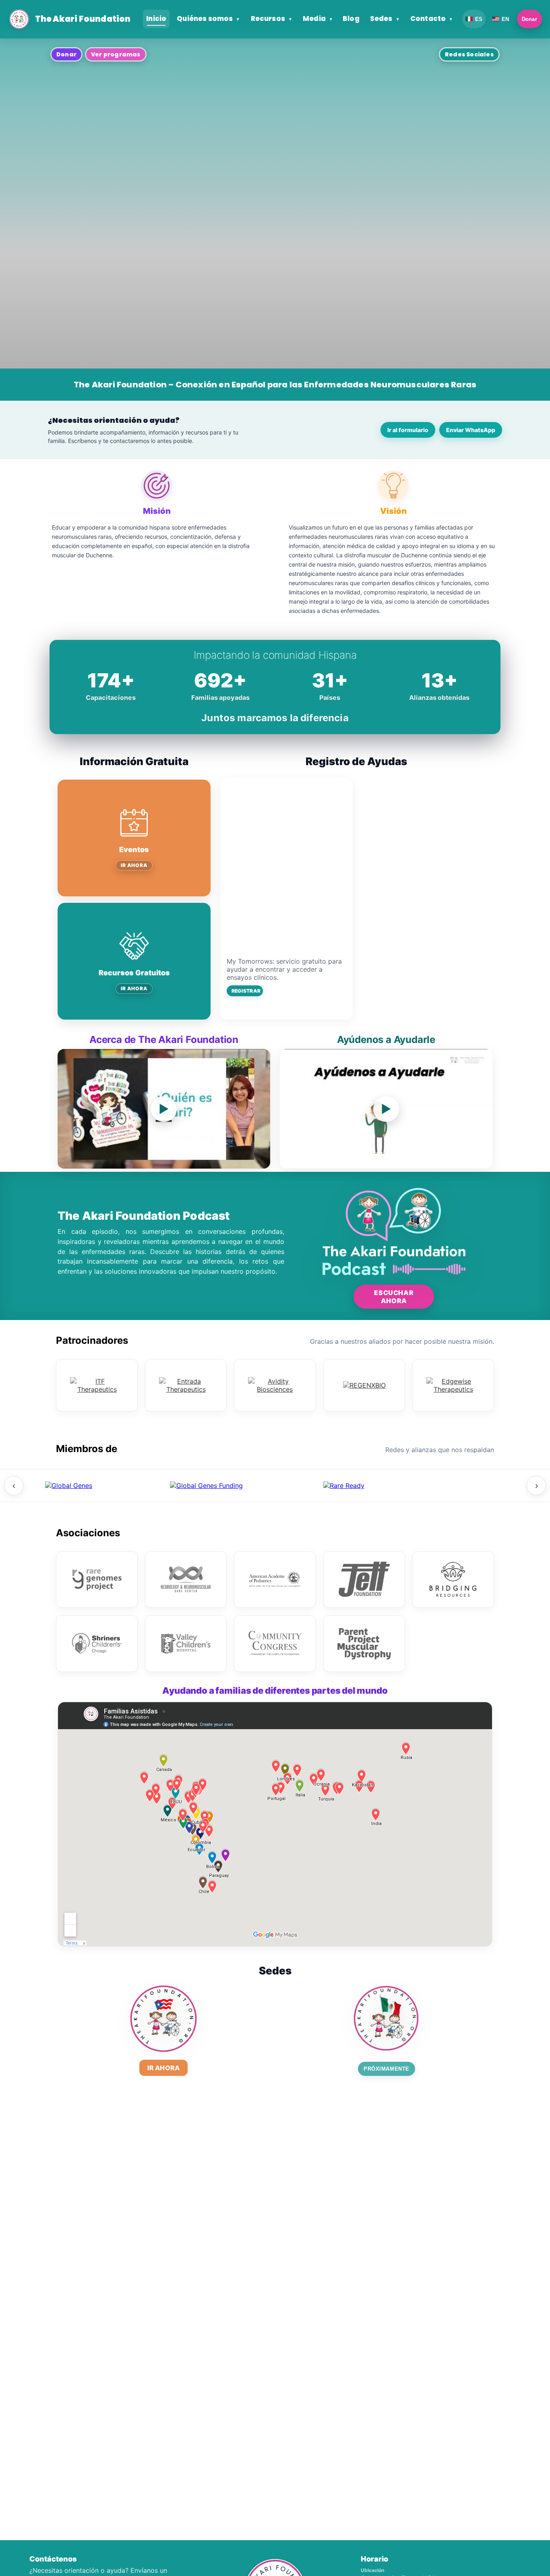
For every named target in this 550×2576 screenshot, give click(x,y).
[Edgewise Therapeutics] (453, 1385)
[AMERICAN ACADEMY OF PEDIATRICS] (275, 1579)
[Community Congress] (275, 1644)
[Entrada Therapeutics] (186, 1385)
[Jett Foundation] (364, 1579)
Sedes (385, 19)
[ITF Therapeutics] (97, 1385)
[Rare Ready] (344, 1486)
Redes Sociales (469, 54)
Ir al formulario (408, 430)
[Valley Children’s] (186, 1644)
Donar (529, 19)
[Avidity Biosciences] (275, 1385)
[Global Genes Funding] (207, 1486)
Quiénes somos (208, 19)
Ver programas (116, 54)
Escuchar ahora (394, 1297)
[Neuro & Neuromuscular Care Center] (186, 1579)
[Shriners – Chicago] (97, 1644)
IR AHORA (134, 865)
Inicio (156, 19)
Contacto (431, 19)
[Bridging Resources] (453, 1579)
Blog (351, 19)
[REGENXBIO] (364, 1385)
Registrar (246, 991)
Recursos (271, 19)
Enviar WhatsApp (471, 430)
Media (317, 19)
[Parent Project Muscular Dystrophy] (364, 1644)
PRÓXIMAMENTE (386, 2069)
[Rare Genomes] (97, 1579)
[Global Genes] (69, 1486)
